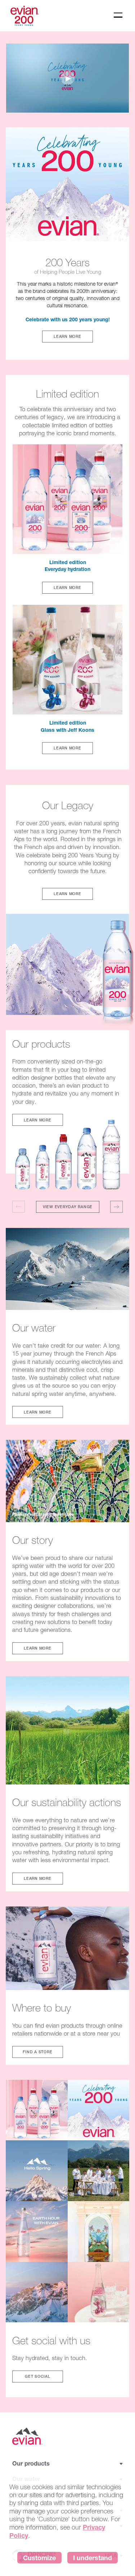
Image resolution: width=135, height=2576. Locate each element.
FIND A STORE (37, 2052)
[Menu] (118, 15)
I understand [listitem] (93, 2558)
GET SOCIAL (38, 2376)
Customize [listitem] (39, 2558)
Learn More (67, 336)
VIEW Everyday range (68, 1207)
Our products (31, 2464)
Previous (19, 1207)
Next (116, 1207)
